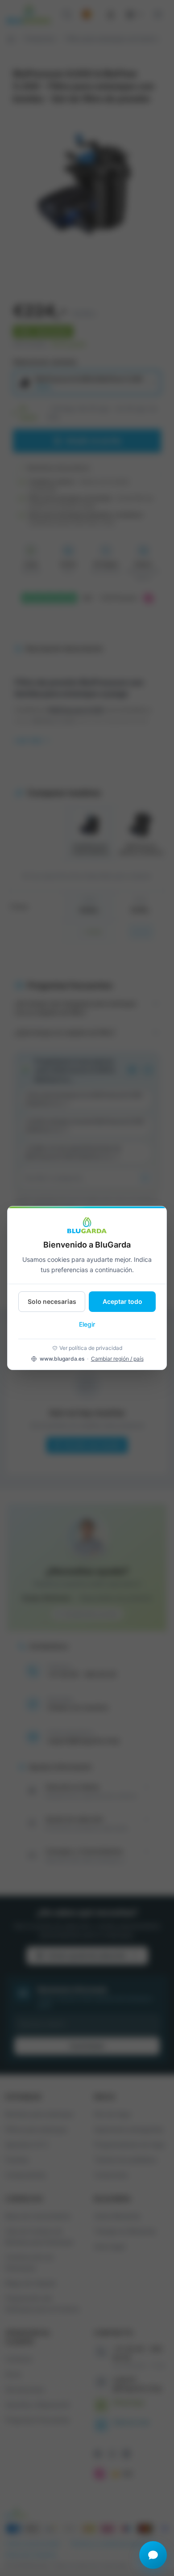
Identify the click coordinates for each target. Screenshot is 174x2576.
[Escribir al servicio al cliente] (153, 2555)
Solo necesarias (52, 1301)
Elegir (87, 1324)
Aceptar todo (122, 1301)
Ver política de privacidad (91, 1348)
